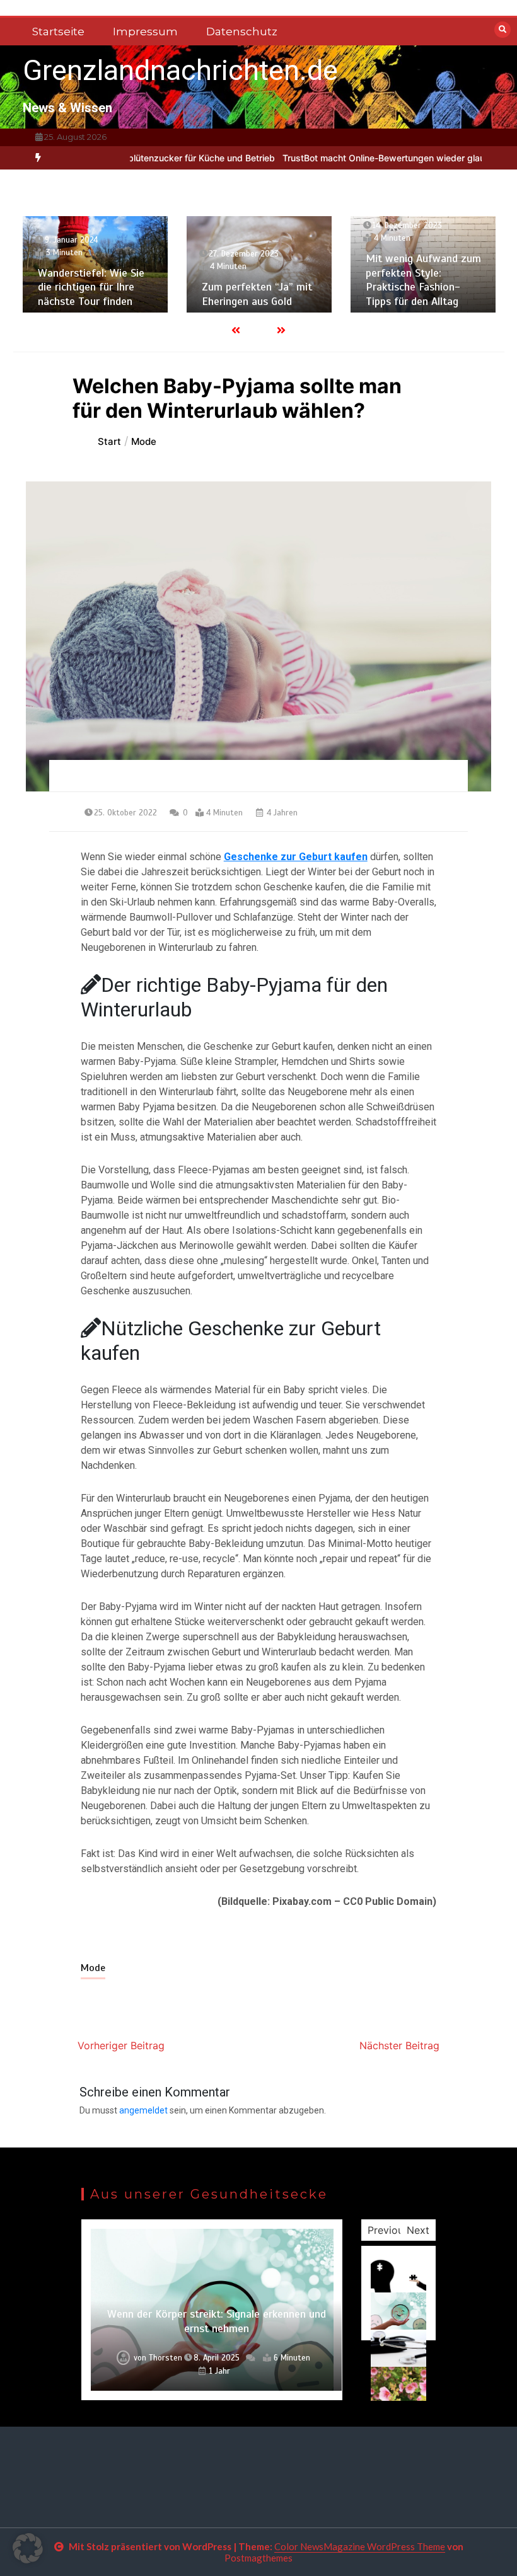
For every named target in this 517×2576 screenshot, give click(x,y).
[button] (28, 2548)
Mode (93, 1968)
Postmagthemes (258, 2558)
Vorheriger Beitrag (121, 2045)
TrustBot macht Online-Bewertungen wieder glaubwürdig (361, 158)
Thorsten (166, 2358)
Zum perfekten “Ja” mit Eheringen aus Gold (257, 294)
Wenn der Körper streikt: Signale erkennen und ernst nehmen (217, 2321)
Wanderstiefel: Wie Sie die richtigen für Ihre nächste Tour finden (91, 287)
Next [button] (418, 2230)
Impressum (145, 32)
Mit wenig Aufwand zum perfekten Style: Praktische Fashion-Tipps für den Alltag (423, 280)
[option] (142, 158)
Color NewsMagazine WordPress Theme (360, 2546)
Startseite (58, 32)
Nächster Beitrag (399, 2045)
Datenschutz (242, 32)
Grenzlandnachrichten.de (180, 70)
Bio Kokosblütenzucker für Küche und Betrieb (142, 158)
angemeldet (143, 2110)
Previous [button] (388, 2230)
